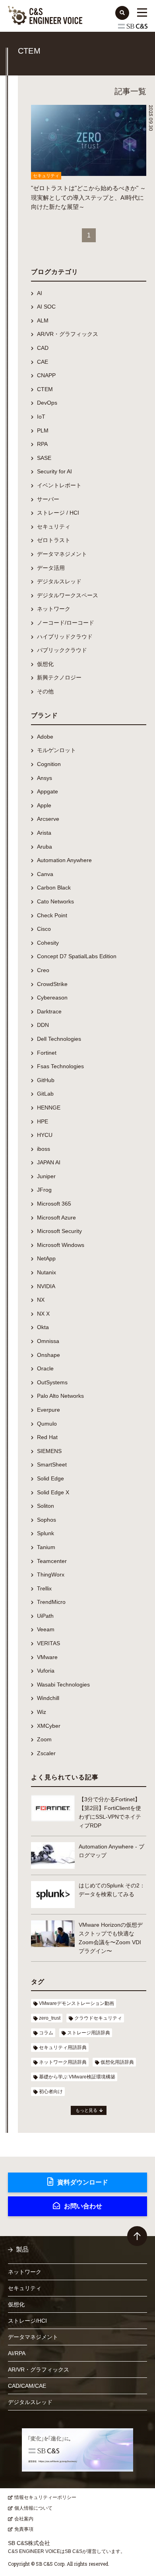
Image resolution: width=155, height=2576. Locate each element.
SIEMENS (49, 1451)
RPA (42, 444)
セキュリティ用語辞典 (63, 2047)
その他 (45, 691)
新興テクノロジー (59, 677)
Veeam (46, 1629)
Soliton (46, 1506)
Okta (43, 1327)
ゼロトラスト (54, 540)
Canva (45, 874)
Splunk (46, 1533)
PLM (43, 430)
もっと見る (86, 2110)
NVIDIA (46, 1286)
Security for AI (54, 471)
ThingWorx (51, 1575)
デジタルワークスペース (68, 595)
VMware (47, 1657)
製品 (22, 2249)
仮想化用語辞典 (117, 2062)
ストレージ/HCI (27, 2321)
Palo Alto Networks (60, 1396)
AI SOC (46, 307)
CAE (43, 362)
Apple (44, 805)
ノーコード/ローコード (66, 623)
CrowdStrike (52, 984)
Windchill (48, 1698)
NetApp (46, 1258)
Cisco (44, 929)
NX (41, 1300)
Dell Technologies (59, 1039)
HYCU (45, 1135)
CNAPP (46, 375)
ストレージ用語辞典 (89, 2033)
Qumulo (47, 1424)
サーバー (48, 499)
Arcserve (48, 819)
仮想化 (45, 664)
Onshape (48, 1355)
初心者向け (51, 2092)
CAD (43, 348)
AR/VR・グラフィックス (68, 334)
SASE (44, 458)
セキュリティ (54, 527)
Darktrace (49, 1011)
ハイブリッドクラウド (65, 637)
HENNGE (49, 1108)
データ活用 (51, 568)
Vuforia (46, 1671)
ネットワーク (54, 609)
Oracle (45, 1368)
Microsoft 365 (54, 1204)
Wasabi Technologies (63, 1685)
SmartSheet (52, 1465)
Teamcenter (52, 1561)
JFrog (44, 1190)
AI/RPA (17, 2353)
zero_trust (50, 2018)
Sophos (46, 1520)
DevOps (47, 403)
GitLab (45, 1094)
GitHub (46, 1080)
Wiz (42, 1712)
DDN (43, 1025)
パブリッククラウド (62, 650)
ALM (43, 320)
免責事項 (24, 2529)
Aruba (45, 847)
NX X (43, 1314)
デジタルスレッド (59, 581)
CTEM (45, 389)
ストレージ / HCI (58, 513)
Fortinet (47, 1053)
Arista (44, 833)
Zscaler (46, 1753)
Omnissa (48, 1341)
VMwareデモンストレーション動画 (77, 2003)
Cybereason (52, 998)
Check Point (52, 915)
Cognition (49, 764)
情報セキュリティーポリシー (45, 2497)
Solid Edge (50, 1478)
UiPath (45, 1616)
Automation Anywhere (64, 860)
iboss (44, 1149)
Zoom (44, 1739)
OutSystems (52, 1382)
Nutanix (46, 1272)
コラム (46, 2033)
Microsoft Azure (56, 1218)
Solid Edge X (53, 1492)
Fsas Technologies (60, 1066)
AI (40, 293)
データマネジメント (62, 554)
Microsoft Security (59, 1231)
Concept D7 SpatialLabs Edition (77, 956)
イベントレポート (59, 485)
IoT (41, 417)
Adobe (45, 737)
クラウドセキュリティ (98, 2018)
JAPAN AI (49, 1162)
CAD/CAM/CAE (27, 2386)
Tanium (46, 1547)
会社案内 (24, 2519)
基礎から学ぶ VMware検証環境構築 (77, 2077)
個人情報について (33, 2508)
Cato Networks (55, 901)
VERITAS (48, 1643)
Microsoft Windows (61, 1245)
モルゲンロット (56, 750)
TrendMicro (51, 1602)
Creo (43, 970)
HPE (43, 1121)
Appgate (47, 791)
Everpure (48, 1410)
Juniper (46, 1176)
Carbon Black (54, 888)
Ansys (45, 778)
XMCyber (49, 1726)
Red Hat (47, 1437)
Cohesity (48, 943)
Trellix (44, 1588)
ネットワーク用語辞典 (63, 2062)
